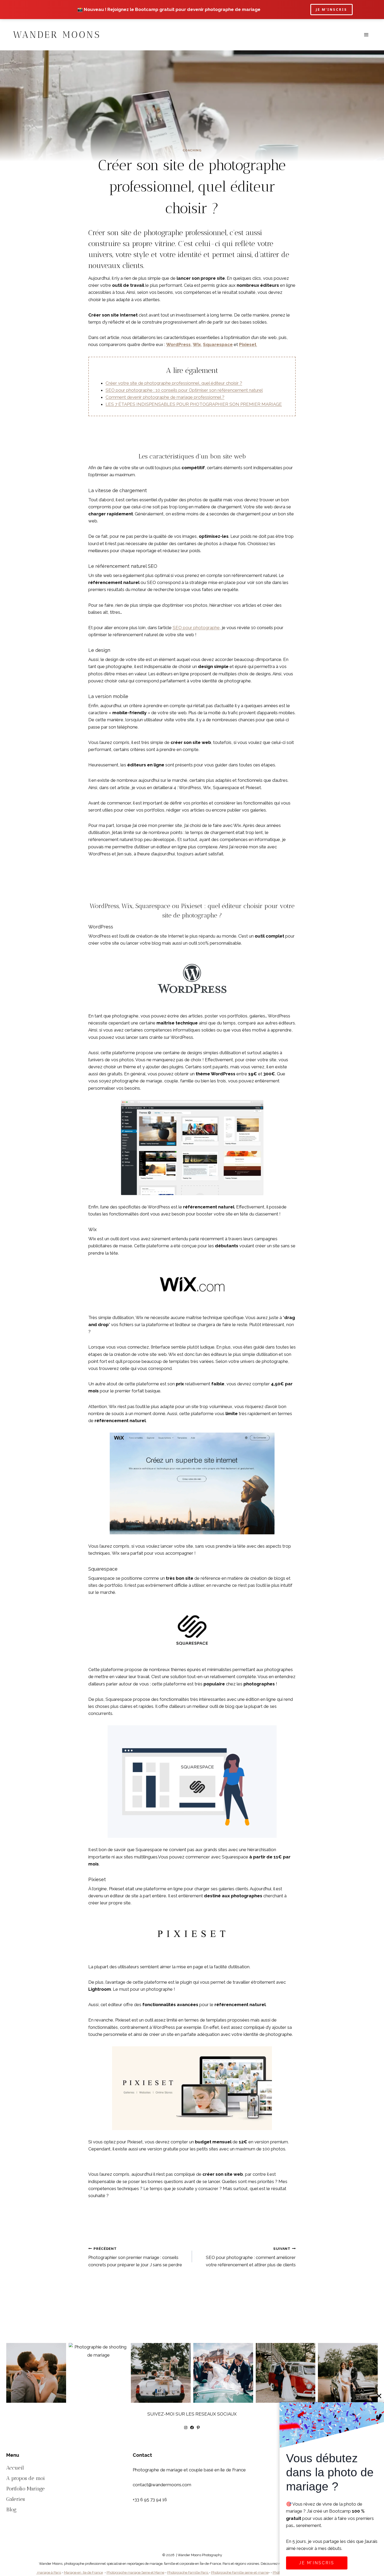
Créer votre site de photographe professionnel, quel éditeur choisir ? (174, 383)
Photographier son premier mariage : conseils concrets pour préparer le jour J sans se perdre (135, 2257)
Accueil (15, 2468)
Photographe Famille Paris (188, 2572)
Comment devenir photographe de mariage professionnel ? (165, 397)
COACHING (192, 150)
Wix (197, 344)
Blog (11, 2509)
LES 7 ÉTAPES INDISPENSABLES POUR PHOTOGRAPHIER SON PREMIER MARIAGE (194, 404)
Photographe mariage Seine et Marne (135, 2572)
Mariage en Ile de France (83, 2572)
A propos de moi (26, 2478)
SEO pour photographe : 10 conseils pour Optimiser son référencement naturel (184, 390)
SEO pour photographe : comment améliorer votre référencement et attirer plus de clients (251, 2257)
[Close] (379, 2396)
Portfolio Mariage (25, 2489)
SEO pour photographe (196, 628)
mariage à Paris (49, 2572)
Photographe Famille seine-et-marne (240, 2572)
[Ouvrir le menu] (366, 35)
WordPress (178, 344)
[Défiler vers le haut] (379, 2324)
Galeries (16, 2499)
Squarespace (218, 344)
